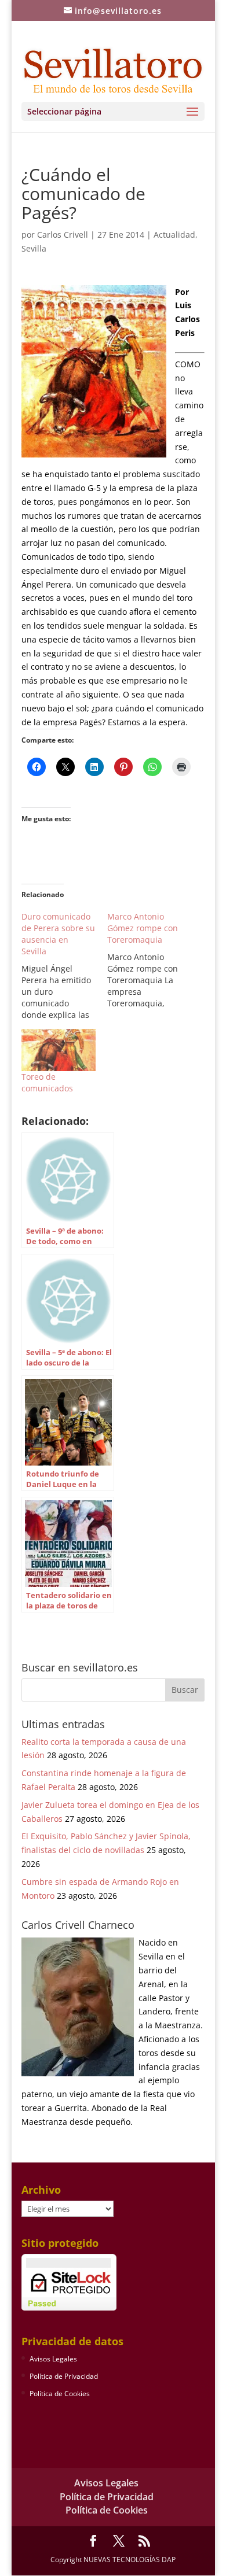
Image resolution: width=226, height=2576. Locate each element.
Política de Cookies (60, 2394)
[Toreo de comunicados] (59, 1050)
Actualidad (174, 235)
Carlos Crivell (63, 235)
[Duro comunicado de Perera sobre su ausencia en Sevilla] (64, 966)
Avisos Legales (53, 2359)
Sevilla (34, 248)
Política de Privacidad (64, 2376)
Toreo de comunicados (47, 1082)
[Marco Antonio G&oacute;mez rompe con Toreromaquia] (150, 960)
